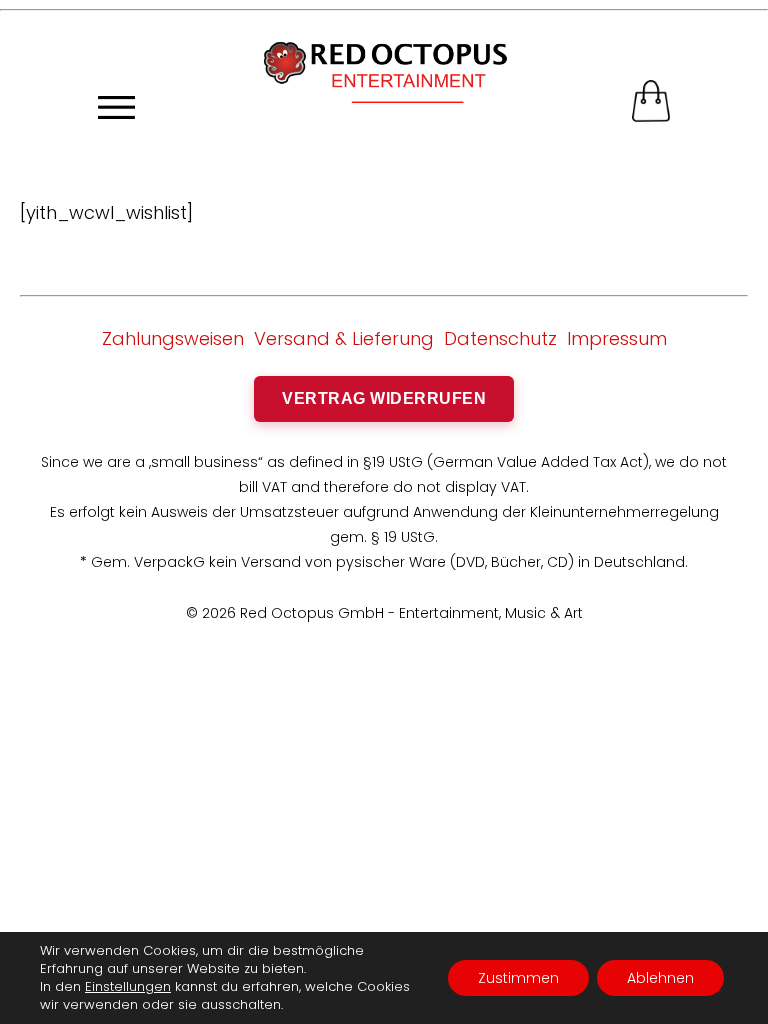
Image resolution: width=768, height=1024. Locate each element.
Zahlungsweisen (173, 338)
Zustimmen (518, 978)
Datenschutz (500, 338)
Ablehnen (660, 978)
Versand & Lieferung (344, 338)
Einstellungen (128, 987)
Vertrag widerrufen (384, 398)
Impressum (617, 338)
